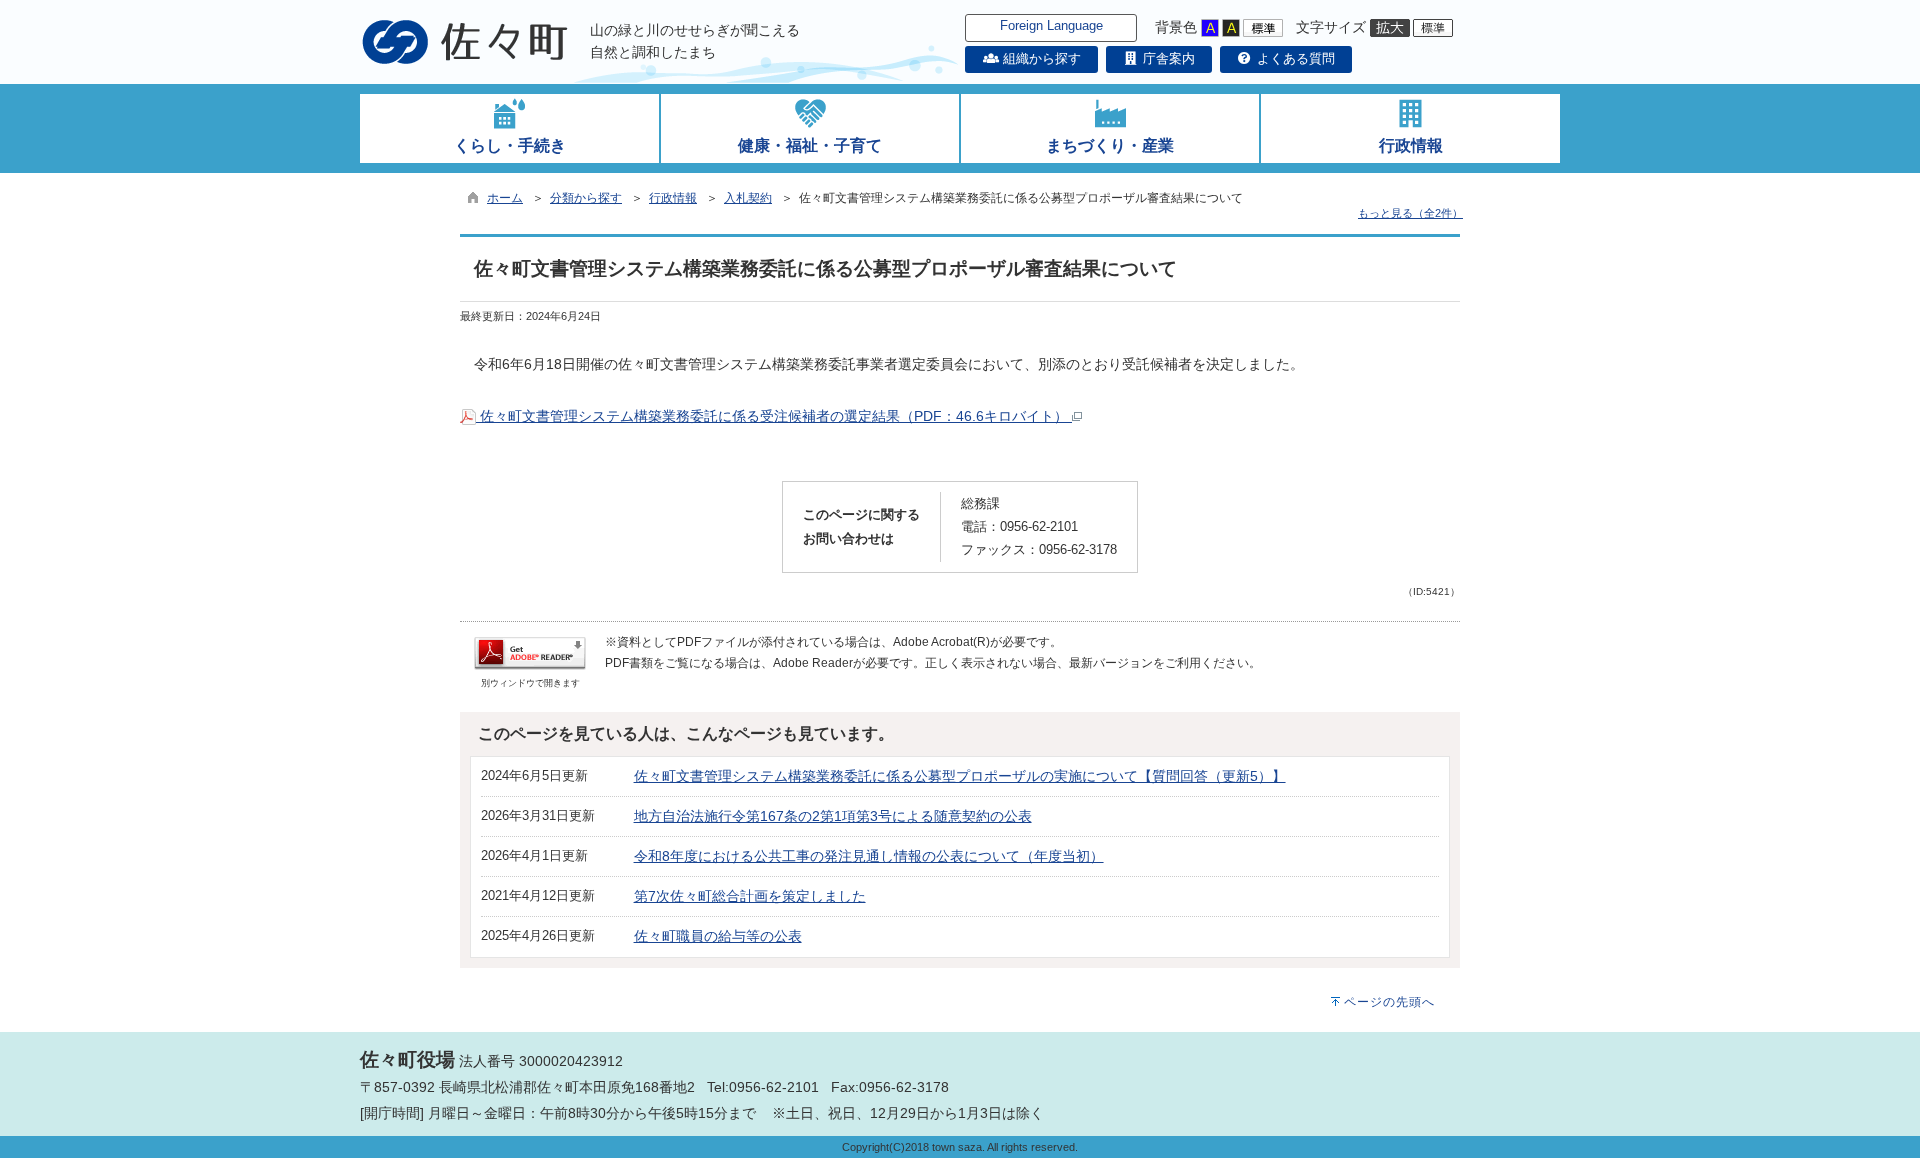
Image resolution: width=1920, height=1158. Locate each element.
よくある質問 (1294, 58)
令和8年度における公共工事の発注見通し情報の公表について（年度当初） (869, 856)
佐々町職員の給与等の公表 (718, 936)
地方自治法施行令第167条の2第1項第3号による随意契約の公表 (833, 816)
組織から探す (1039, 58)
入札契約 (748, 198)
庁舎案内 (1167, 58)
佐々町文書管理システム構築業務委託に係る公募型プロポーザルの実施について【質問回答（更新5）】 (960, 776)
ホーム (505, 198)
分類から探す (586, 198)
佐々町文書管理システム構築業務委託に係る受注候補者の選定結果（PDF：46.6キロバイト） (774, 416)
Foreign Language (1051, 25)
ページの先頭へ (1389, 1002)
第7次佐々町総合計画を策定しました (750, 896)
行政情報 (673, 198)
